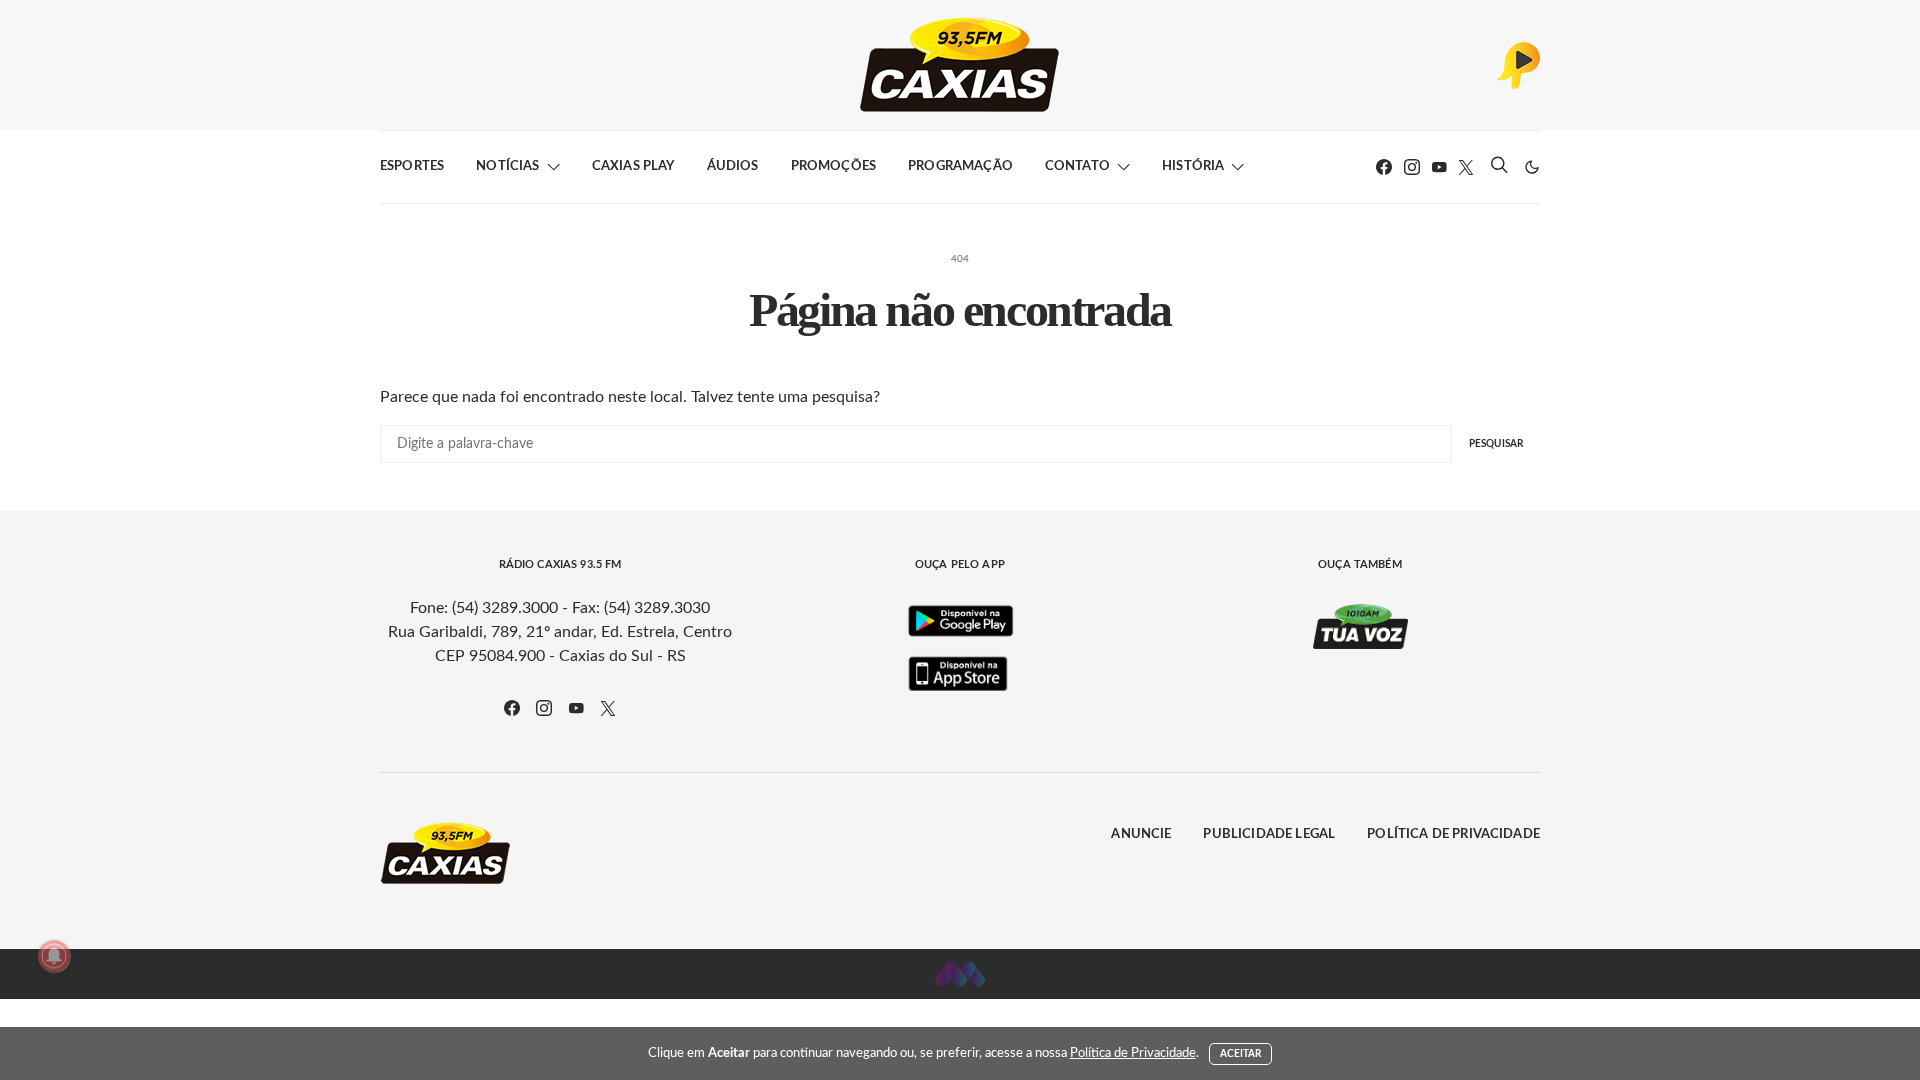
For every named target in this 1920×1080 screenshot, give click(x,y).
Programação (960, 166)
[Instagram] (1412, 167)
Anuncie (1141, 834)
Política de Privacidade (1453, 834)
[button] (1532, 167)
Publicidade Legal (1269, 834)
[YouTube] (1439, 167)
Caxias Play (633, 166)
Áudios (733, 166)
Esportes (412, 166)
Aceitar (1241, 1054)
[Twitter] (1466, 167)
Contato (1077, 166)
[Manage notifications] (54, 956)
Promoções (833, 166)
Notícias (507, 166)
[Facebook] (1384, 167)
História (1193, 166)
